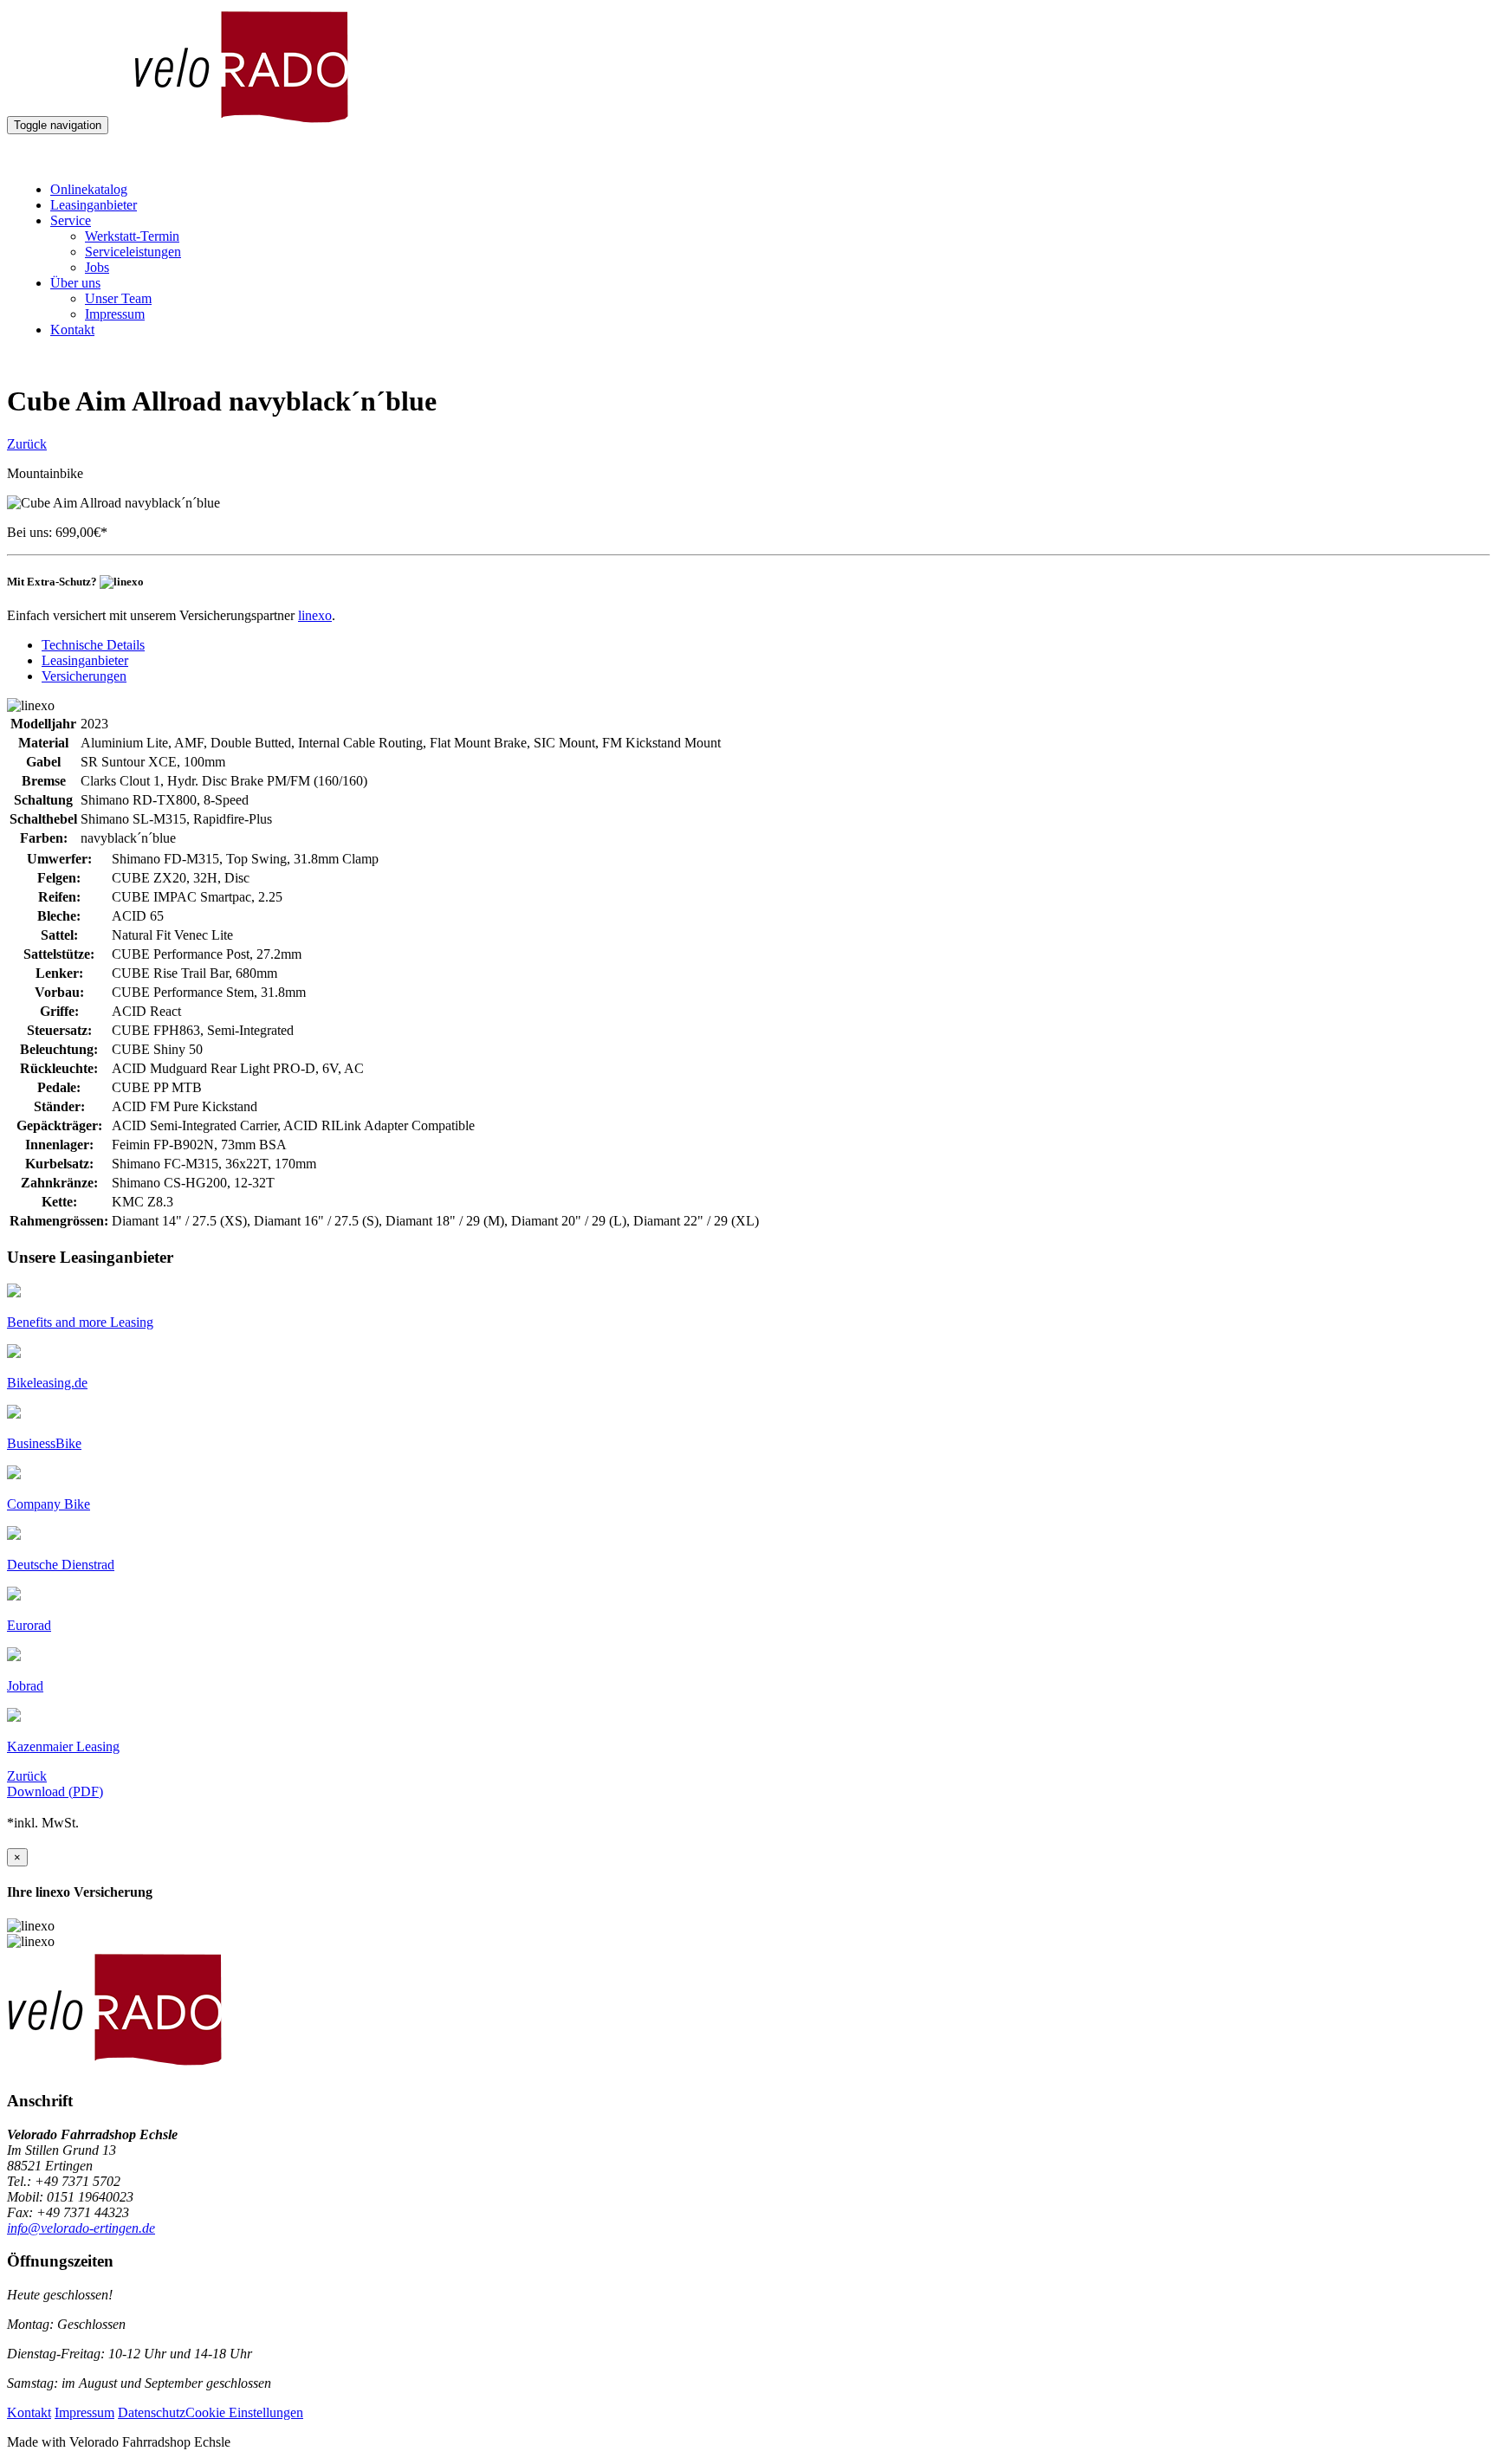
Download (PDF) (55, 1791)
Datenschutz (152, 2412)
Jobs (97, 267)
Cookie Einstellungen (244, 2412)
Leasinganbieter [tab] (85, 660)
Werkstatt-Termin (132, 236)
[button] (80, 1322)
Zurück (27, 444)
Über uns (75, 283)
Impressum (115, 314)
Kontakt (72, 330)
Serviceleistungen (133, 252)
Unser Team (118, 298)
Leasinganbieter (94, 205)
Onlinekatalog (89, 189)
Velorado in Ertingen (64, 359)
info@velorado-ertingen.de (81, 2228)
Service (71, 220)
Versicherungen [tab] (84, 676)
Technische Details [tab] (93, 645)
